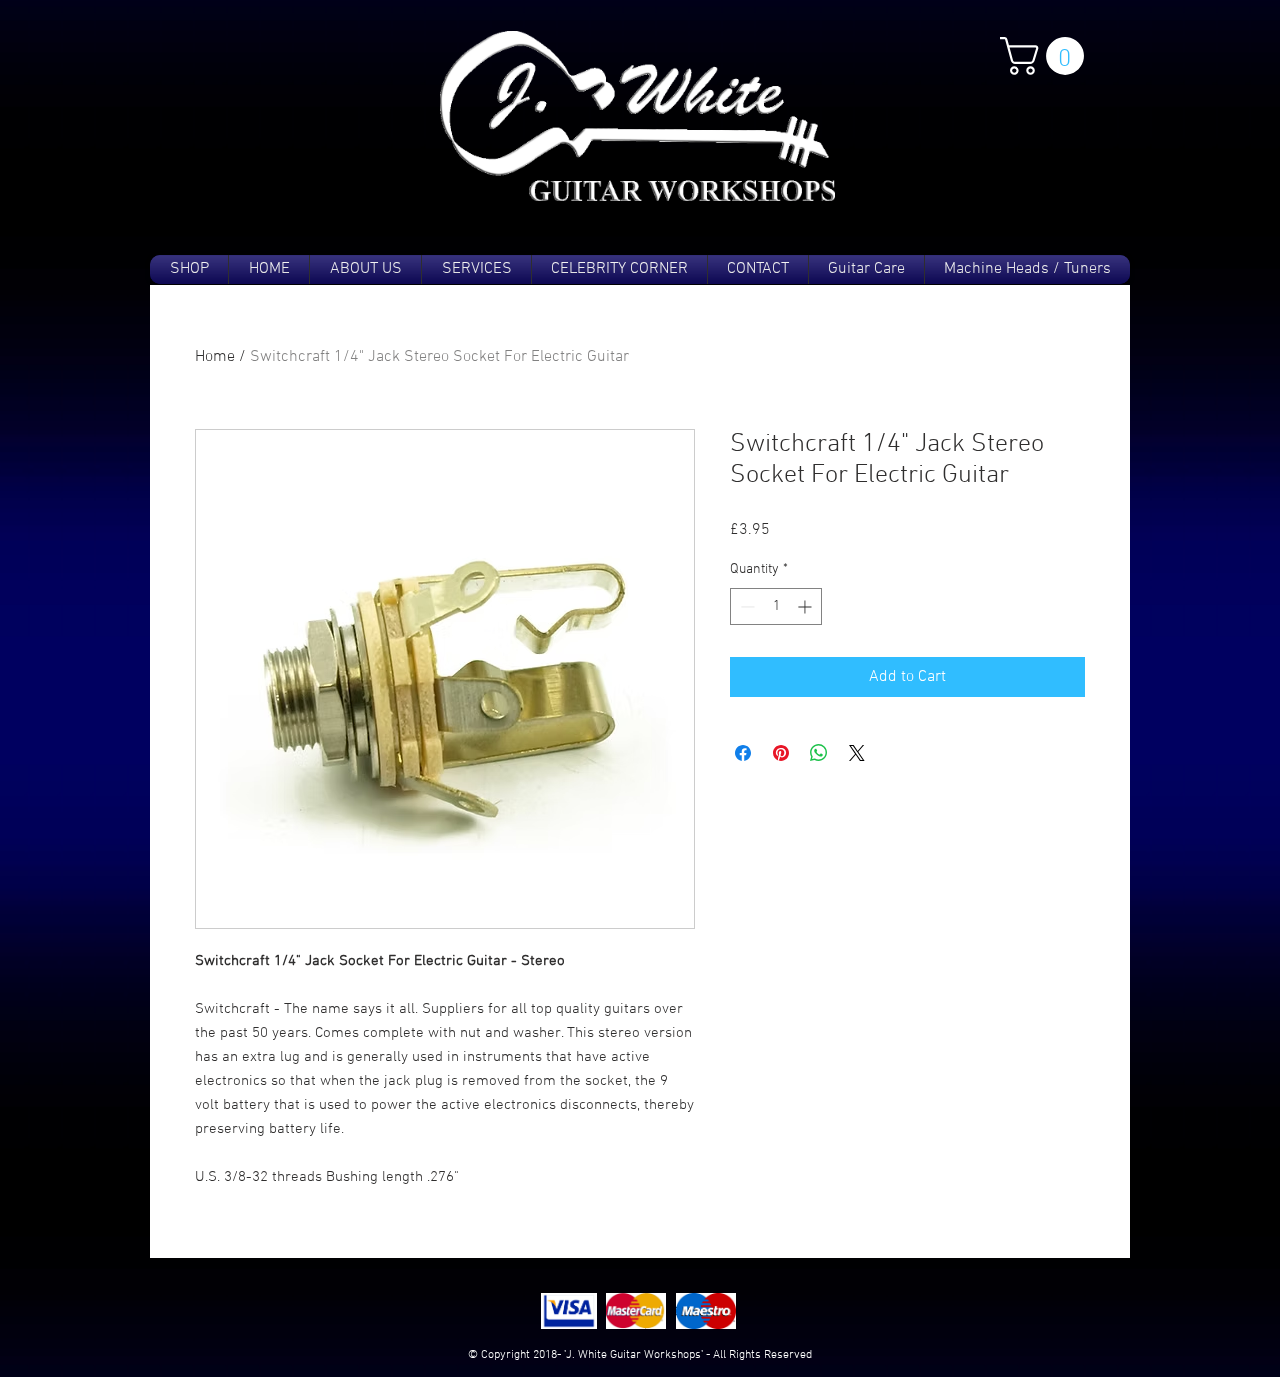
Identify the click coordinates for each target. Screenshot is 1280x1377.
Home (215, 357)
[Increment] (806, 606)
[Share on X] (857, 753)
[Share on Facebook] (743, 753)
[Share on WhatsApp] (819, 753)
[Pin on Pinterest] (781, 753)
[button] (1046, 56)
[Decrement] (745, 606)
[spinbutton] (776, 606)
